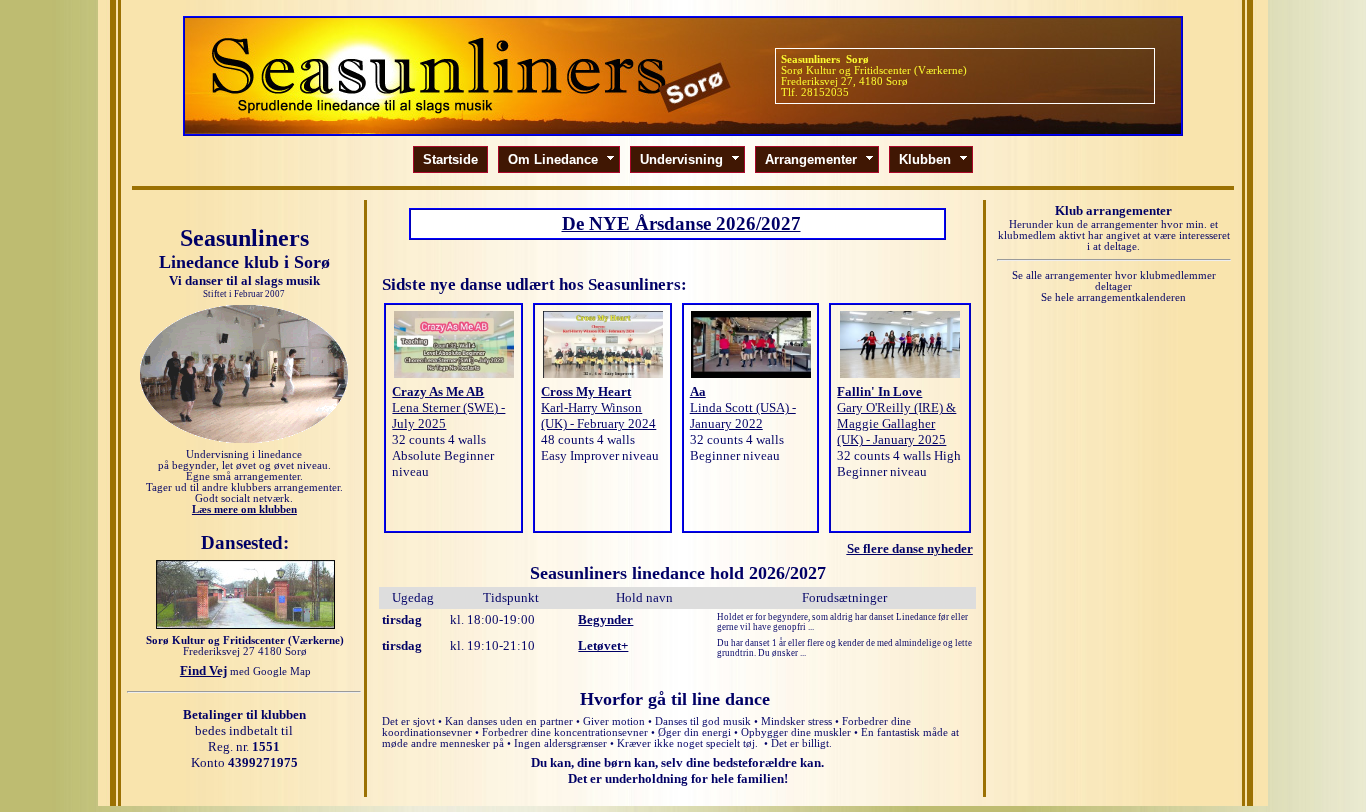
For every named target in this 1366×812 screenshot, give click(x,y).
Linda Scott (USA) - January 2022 (743, 415)
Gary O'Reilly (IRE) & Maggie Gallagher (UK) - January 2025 (896, 423)
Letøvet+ (603, 645)
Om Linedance (562, 159)
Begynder (605, 619)
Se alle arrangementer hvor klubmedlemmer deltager (1114, 281)
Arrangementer (820, 159)
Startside (450, 159)
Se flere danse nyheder (910, 548)
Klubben (934, 159)
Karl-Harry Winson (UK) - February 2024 (598, 415)
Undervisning (690, 159)
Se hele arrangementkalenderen (1113, 297)
